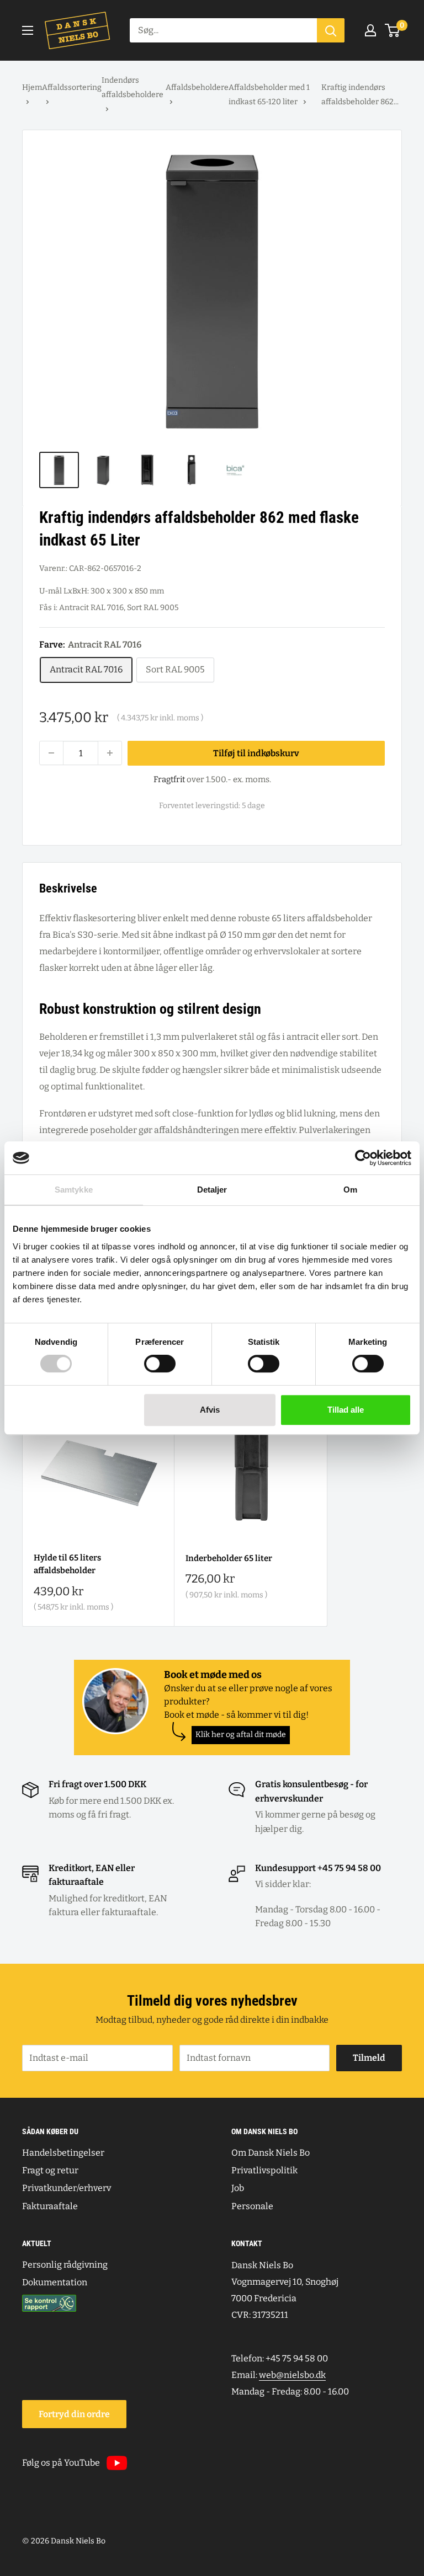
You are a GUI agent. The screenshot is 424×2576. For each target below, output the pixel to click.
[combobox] (223, 30)
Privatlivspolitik (264, 2170)
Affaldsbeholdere (197, 87)
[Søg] (331, 30)
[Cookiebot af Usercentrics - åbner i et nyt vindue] (363, 1158)
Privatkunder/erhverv (67, 2188)
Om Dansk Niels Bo (271, 2153)
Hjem (32, 87)
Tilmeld (369, 2058)
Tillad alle (346, 1410)
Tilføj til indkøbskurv (256, 753)
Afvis (210, 1410)
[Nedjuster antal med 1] (51, 753)
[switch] (160, 1364)
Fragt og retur (50, 2170)
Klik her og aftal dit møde (241, 1735)
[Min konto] (370, 30)
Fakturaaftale (50, 2206)
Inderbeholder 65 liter (229, 1558)
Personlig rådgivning (65, 2265)
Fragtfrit (169, 779)
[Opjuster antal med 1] (110, 753)
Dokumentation (55, 2282)
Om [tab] (350, 1190)
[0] (393, 30)
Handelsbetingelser (63, 2153)
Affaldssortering (72, 87)
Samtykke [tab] (74, 1190)
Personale (252, 2206)
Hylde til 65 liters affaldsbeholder (67, 1564)
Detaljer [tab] (212, 1190)
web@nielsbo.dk (292, 2375)
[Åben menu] (28, 30)
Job (238, 2188)
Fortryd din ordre (74, 2414)
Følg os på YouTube (61, 2463)
